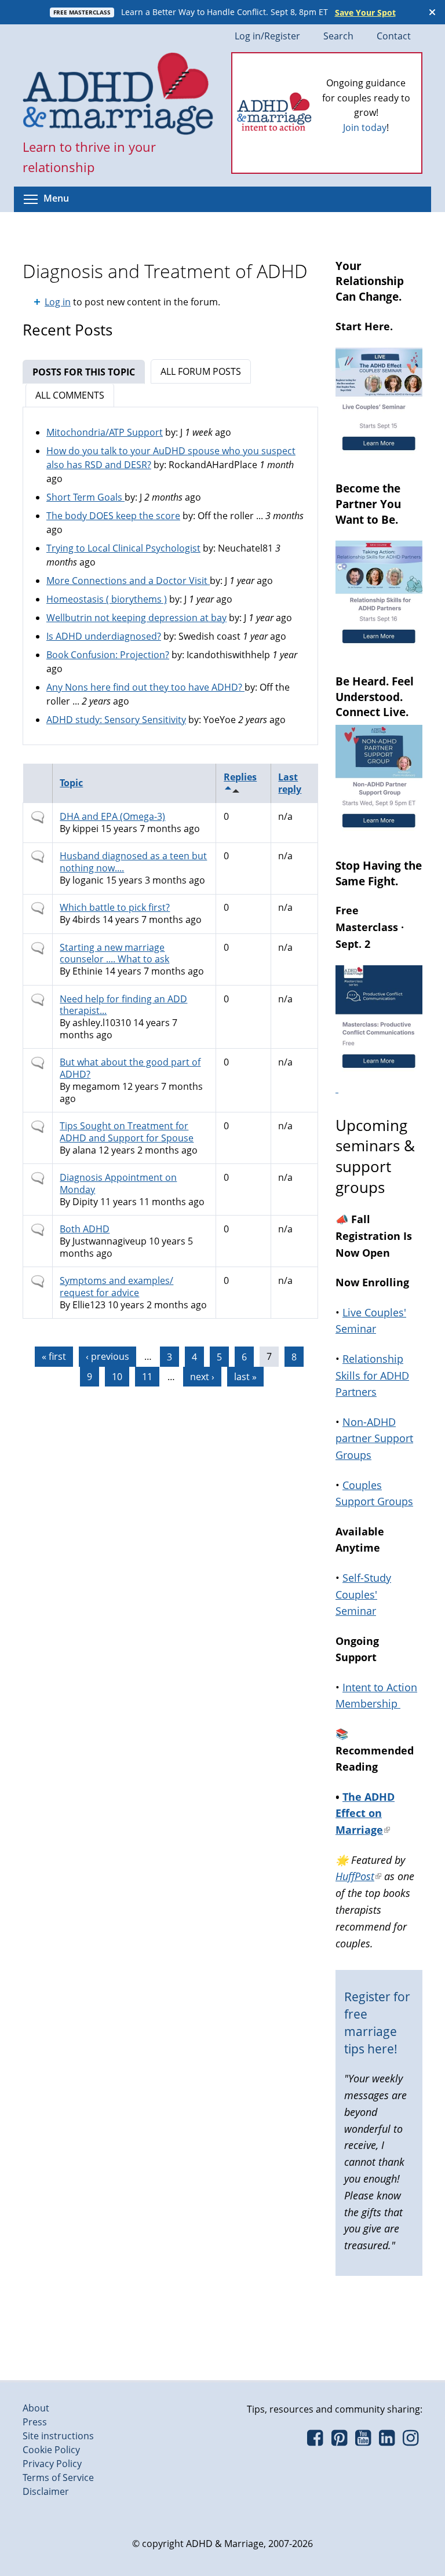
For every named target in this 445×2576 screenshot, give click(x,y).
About (36, 2408)
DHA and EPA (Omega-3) (112, 816)
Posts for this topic (89, 372)
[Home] (118, 95)
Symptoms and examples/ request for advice (116, 1287)
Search (338, 36)
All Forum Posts (201, 371)
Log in (58, 302)
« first (54, 1356)
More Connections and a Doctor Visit (128, 581)
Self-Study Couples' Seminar (363, 1595)
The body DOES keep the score (113, 516)
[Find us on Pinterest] (339, 2441)
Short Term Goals (85, 497)
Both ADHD (85, 1229)
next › (202, 1377)
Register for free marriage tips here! (377, 2022)
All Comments (70, 395)
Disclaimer (46, 2491)
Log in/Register (267, 36)
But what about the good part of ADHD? (130, 1068)
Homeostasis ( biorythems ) (107, 599)
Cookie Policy (51, 2450)
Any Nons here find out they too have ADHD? (145, 687)
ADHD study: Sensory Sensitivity (116, 720)
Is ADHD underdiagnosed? (104, 636)
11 (147, 1377)
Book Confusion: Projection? (108, 655)
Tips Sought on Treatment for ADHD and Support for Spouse (127, 1132)
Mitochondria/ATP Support (105, 432)
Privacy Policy (52, 2464)
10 (117, 1377)
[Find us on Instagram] (411, 2441)
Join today (365, 127)
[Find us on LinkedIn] (387, 2441)
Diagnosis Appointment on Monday (118, 1183)
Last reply (290, 783)
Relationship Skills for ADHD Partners (372, 1375)
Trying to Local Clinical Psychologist (123, 548)
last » (245, 1377)
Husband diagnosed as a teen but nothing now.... (133, 862)
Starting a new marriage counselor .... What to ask (114, 953)
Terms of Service (58, 2478)
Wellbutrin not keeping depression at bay (136, 618)
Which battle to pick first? (115, 907)
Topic (71, 783)
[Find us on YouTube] (363, 2441)
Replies (240, 777)
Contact (394, 36)
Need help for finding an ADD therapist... (123, 1005)
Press (35, 2422)
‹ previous (107, 1356)
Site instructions (58, 2436)
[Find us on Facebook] (315, 2441)
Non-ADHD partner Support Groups (374, 1439)
